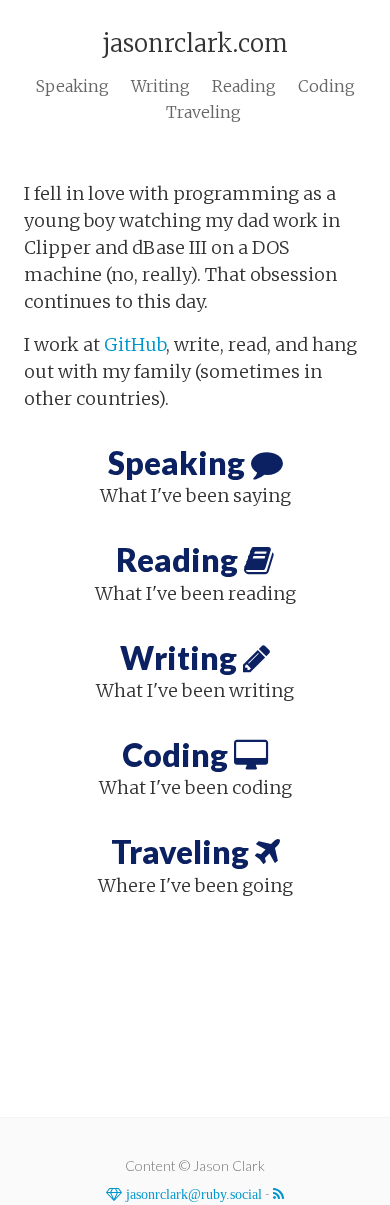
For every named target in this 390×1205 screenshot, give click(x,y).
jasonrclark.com (195, 43)
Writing (160, 86)
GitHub (135, 344)
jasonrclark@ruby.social (192, 1194)
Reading (244, 86)
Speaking (72, 86)
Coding (326, 86)
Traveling (203, 112)
